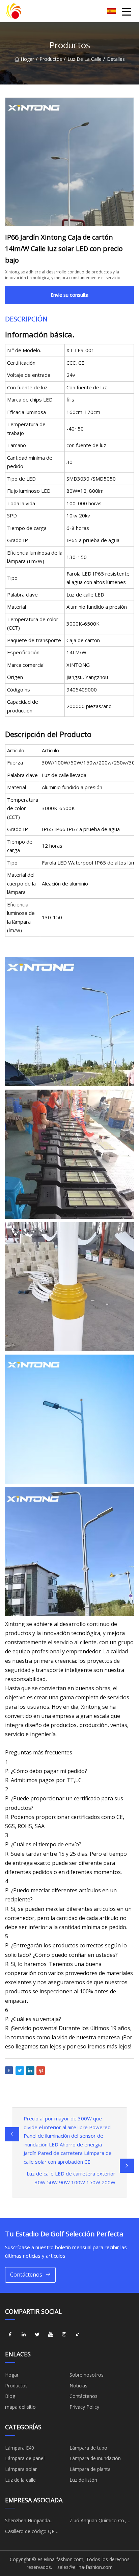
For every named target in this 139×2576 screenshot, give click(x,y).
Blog (10, 2396)
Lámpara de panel (25, 2458)
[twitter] (37, 2334)
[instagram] (64, 2334)
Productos (51, 59)
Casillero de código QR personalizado (30, 2532)
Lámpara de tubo (88, 2448)
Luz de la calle (85, 59)
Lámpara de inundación (95, 2458)
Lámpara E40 (20, 2448)
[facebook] (10, 2334)
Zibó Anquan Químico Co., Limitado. (98, 2522)
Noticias (78, 2386)
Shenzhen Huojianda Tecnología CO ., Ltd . (29, 2522)
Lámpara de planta (90, 2469)
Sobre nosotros (87, 2375)
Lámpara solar (21, 2469)
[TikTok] (78, 2334)
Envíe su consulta (69, 295)
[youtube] (51, 2334)
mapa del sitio (20, 2407)
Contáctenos (26, 2275)
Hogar (27, 59)
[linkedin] (24, 2334)
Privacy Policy (84, 2407)
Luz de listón (83, 2480)
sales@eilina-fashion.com (85, 2567)
